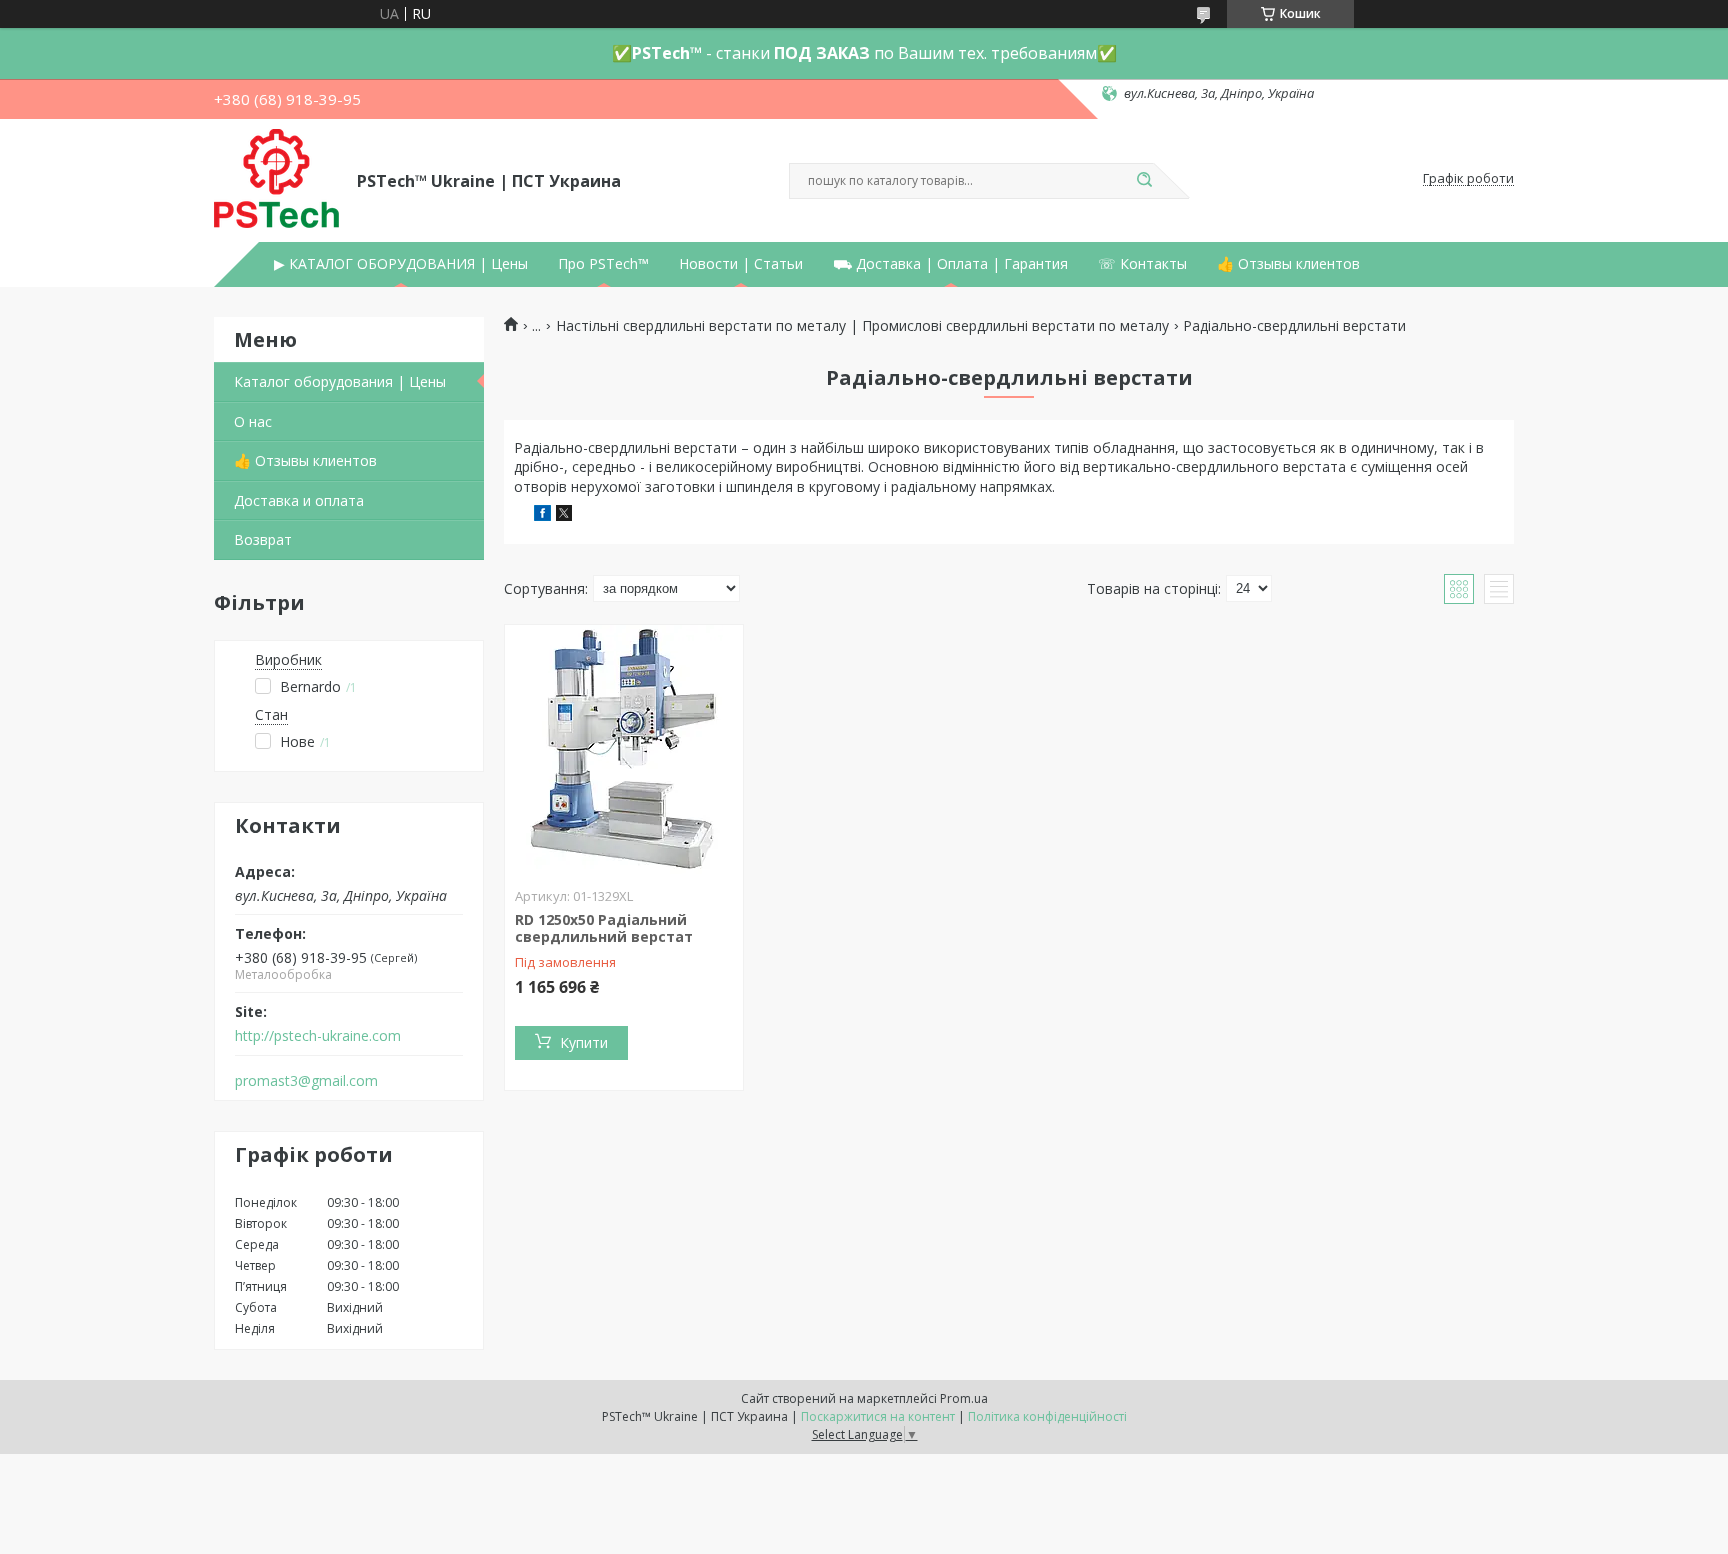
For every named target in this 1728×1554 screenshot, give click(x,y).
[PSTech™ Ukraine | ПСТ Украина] (276, 179)
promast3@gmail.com (306, 1081)
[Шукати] (1144, 181)
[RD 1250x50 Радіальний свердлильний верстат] (624, 750)
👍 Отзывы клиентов (1288, 264)
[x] (564, 515)
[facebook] (542, 515)
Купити (584, 1042)
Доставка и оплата (299, 500)
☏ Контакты (1142, 264)
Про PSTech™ (603, 264)
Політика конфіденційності (1047, 1416)
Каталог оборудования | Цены (340, 381)
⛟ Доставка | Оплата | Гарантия (950, 264)
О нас (253, 421)
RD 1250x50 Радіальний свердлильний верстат (604, 928)
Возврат (263, 539)
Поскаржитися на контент (878, 1416)
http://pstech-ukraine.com (318, 1036)
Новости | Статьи (741, 264)
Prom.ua (964, 1398)
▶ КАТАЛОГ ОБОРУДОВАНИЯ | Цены (401, 264)
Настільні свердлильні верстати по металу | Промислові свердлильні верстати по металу (862, 326)
